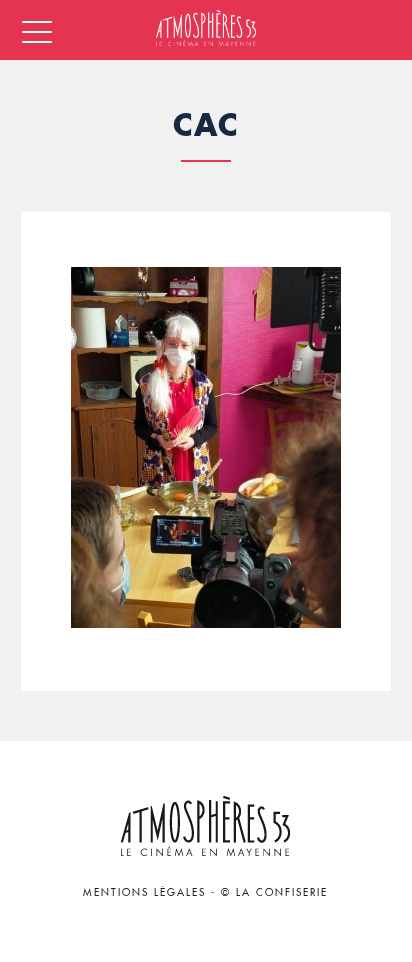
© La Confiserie (274, 892)
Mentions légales (144, 892)
